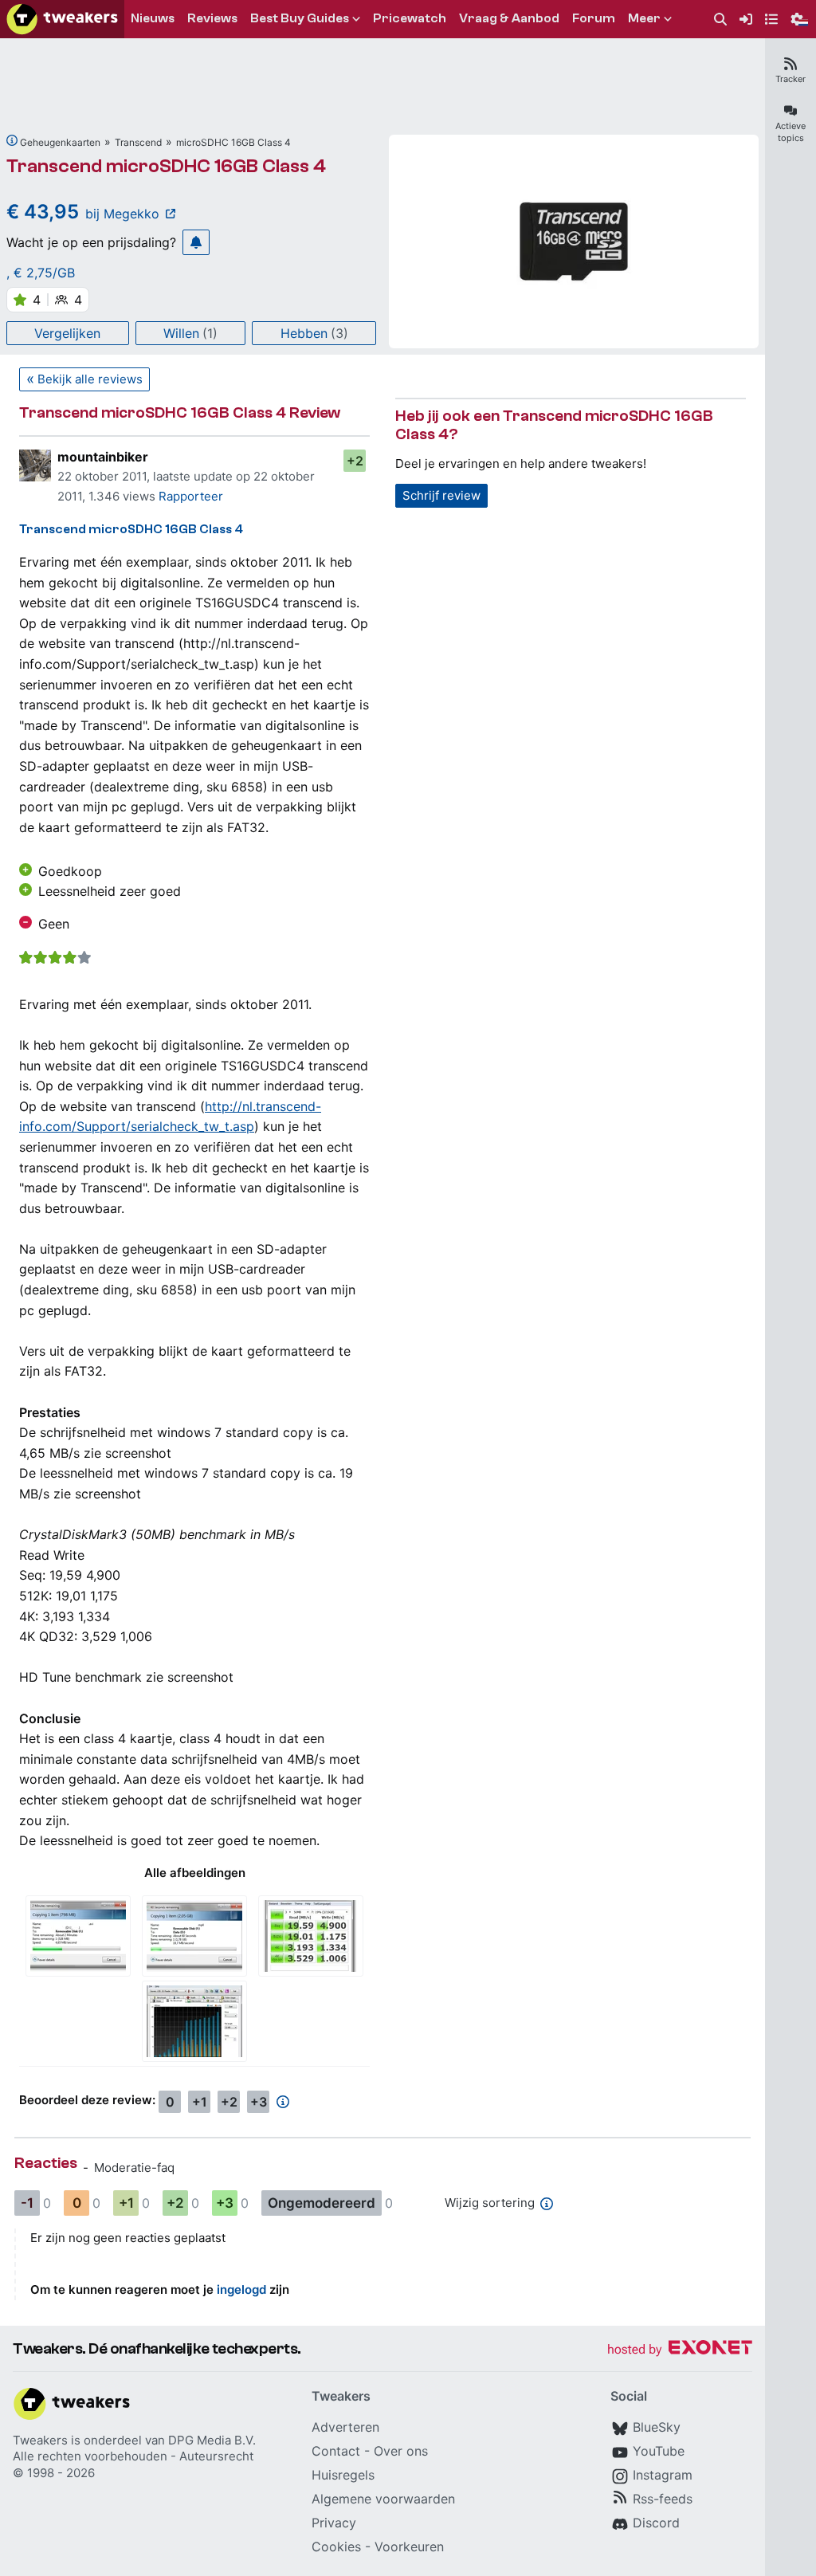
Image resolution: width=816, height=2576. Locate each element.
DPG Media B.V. (212, 2440)
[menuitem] (720, 20)
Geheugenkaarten (60, 142)
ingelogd (241, 2289)
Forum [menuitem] (594, 18)
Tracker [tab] (790, 79)
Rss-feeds (663, 2499)
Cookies (336, 2547)
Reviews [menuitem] (212, 18)
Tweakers (40, 2440)
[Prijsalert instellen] (196, 242)
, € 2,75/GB (41, 273)
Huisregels (343, 2475)
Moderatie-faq (134, 2168)
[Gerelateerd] (12, 140)
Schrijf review (441, 495)
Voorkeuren (409, 2547)
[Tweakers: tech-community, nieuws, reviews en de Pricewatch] (62, 19)
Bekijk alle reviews (90, 379)
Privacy (334, 2523)
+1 (200, 2102)
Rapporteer (191, 496)
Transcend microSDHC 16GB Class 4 (166, 166)
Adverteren (345, 2427)
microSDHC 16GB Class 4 (233, 142)
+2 (355, 461)
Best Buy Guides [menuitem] (300, 18)
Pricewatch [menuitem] (410, 18)
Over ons (401, 2451)
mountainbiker (103, 457)
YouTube (659, 2451)
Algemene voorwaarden (383, 2499)
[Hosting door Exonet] (680, 2350)
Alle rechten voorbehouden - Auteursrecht (133, 2456)
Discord (656, 2523)
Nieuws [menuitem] (153, 18)
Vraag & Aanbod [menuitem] (509, 18)
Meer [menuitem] (644, 18)
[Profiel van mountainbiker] (35, 465)
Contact (336, 2451)
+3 (259, 2102)
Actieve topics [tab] (790, 132)
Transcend (138, 142)
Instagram (663, 2475)
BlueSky (657, 2427)
